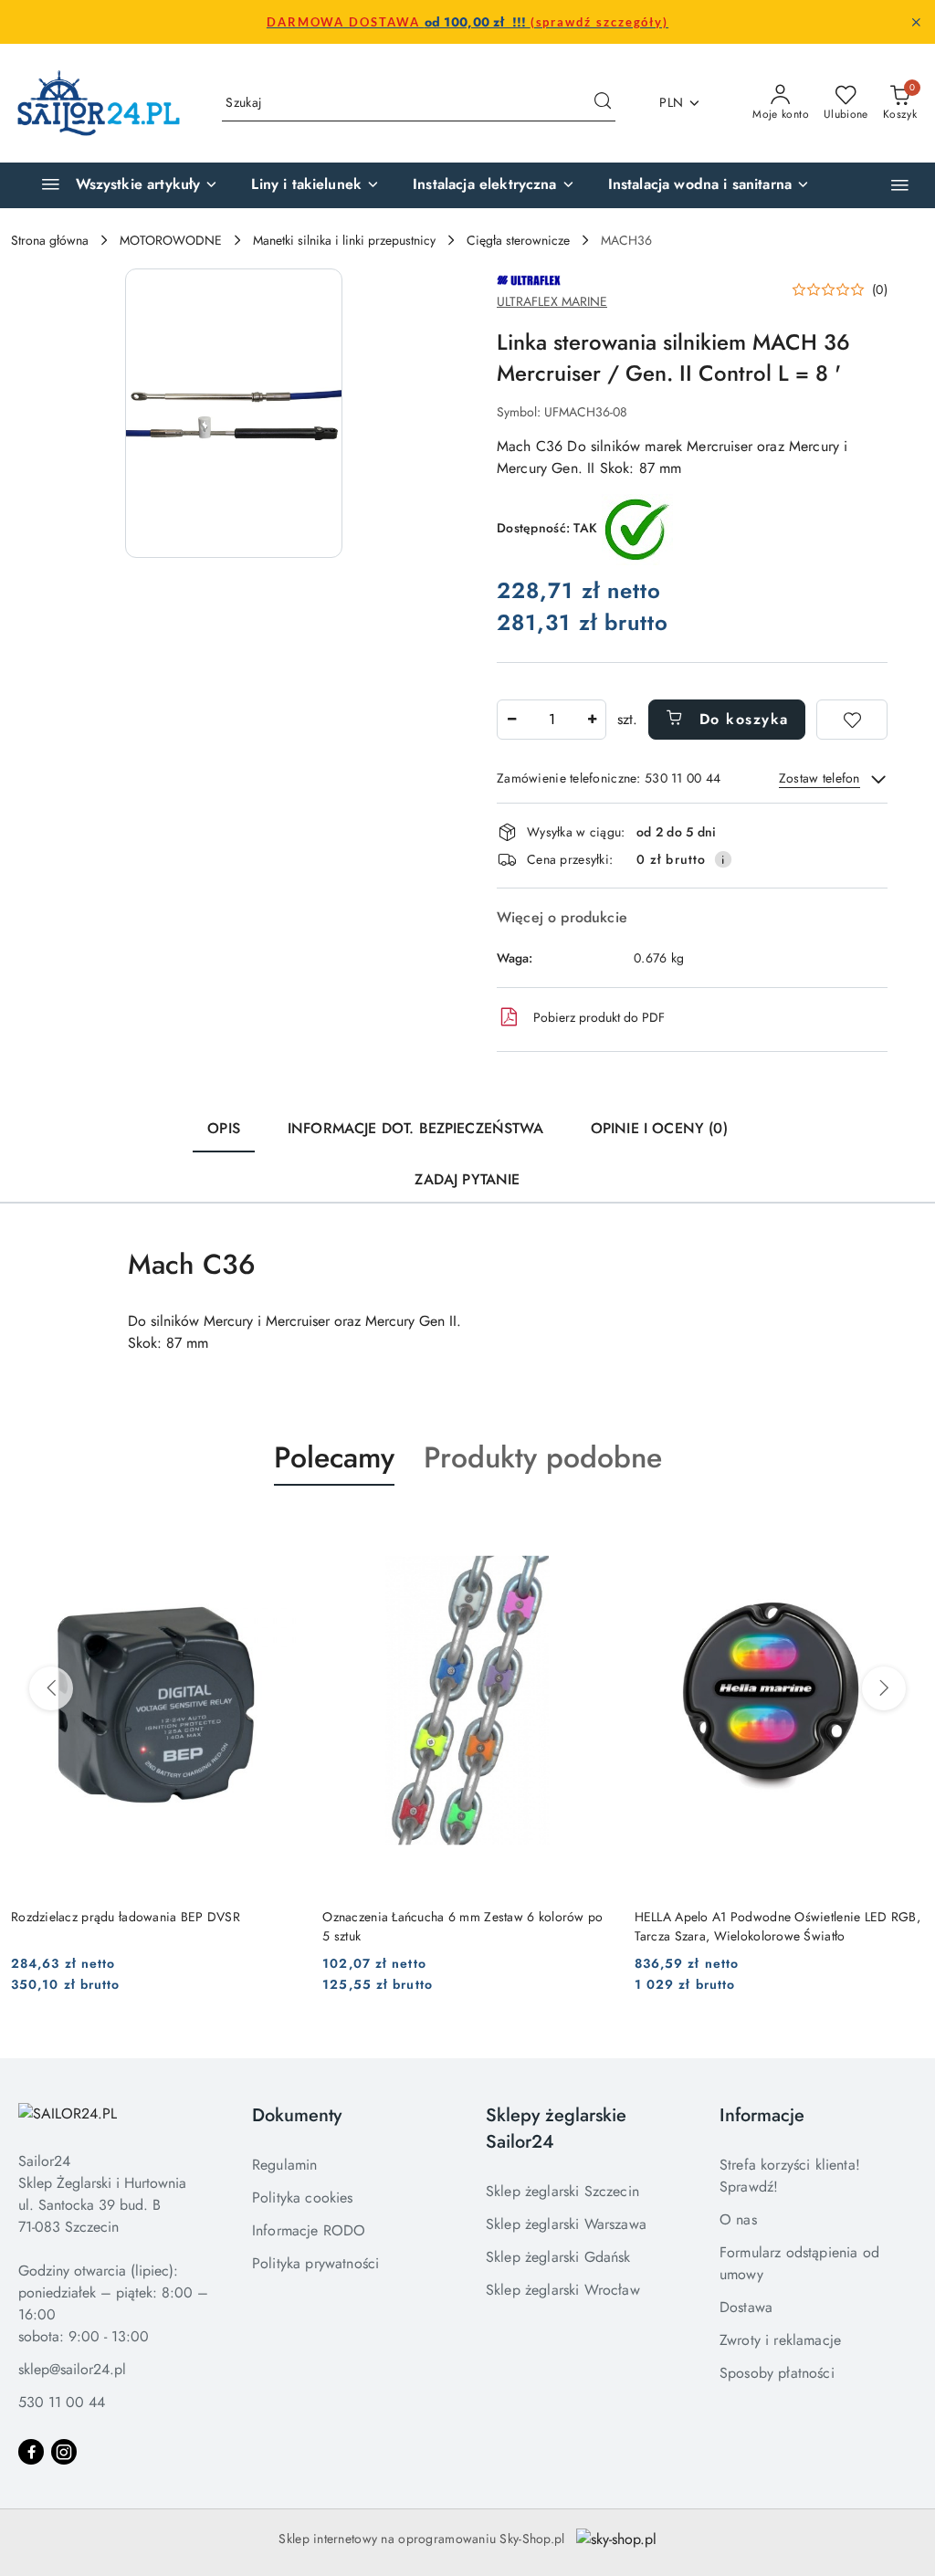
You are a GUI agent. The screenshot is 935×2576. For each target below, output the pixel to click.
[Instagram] (64, 2452)
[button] (900, 185)
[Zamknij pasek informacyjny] (916, 22)
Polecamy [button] (334, 1457)
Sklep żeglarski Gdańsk (558, 2257)
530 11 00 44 (62, 2402)
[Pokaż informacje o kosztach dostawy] (723, 859)
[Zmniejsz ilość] (511, 720)
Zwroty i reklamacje (780, 2340)
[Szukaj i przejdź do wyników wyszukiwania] (603, 103)
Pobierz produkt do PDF (599, 1017)
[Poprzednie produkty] (51, 1688)
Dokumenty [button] (297, 2115)
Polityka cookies (303, 2197)
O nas (738, 2219)
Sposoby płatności (777, 2373)
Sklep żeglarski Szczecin (562, 2191)
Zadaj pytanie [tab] (467, 1179)
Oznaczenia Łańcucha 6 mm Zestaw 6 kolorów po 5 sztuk (462, 1926)
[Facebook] (31, 2452)
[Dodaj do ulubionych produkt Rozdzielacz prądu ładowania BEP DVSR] (279, 1529)
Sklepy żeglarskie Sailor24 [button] (556, 2129)
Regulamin (284, 2165)
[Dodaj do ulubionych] (852, 720)
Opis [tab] (224, 1128)
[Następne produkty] (884, 1688)
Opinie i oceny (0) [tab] (659, 1128)
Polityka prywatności (315, 2263)
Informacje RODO (309, 2230)
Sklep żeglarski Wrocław (563, 2290)
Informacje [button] (762, 2115)
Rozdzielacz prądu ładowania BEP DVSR (126, 1917)
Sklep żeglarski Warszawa (566, 2224)
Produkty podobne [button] (543, 1457)
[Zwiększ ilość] (592, 720)
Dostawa (746, 2307)
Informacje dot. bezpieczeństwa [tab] (415, 1128)
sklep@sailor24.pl (72, 2369)
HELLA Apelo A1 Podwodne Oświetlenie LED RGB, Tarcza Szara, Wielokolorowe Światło (777, 1926)
